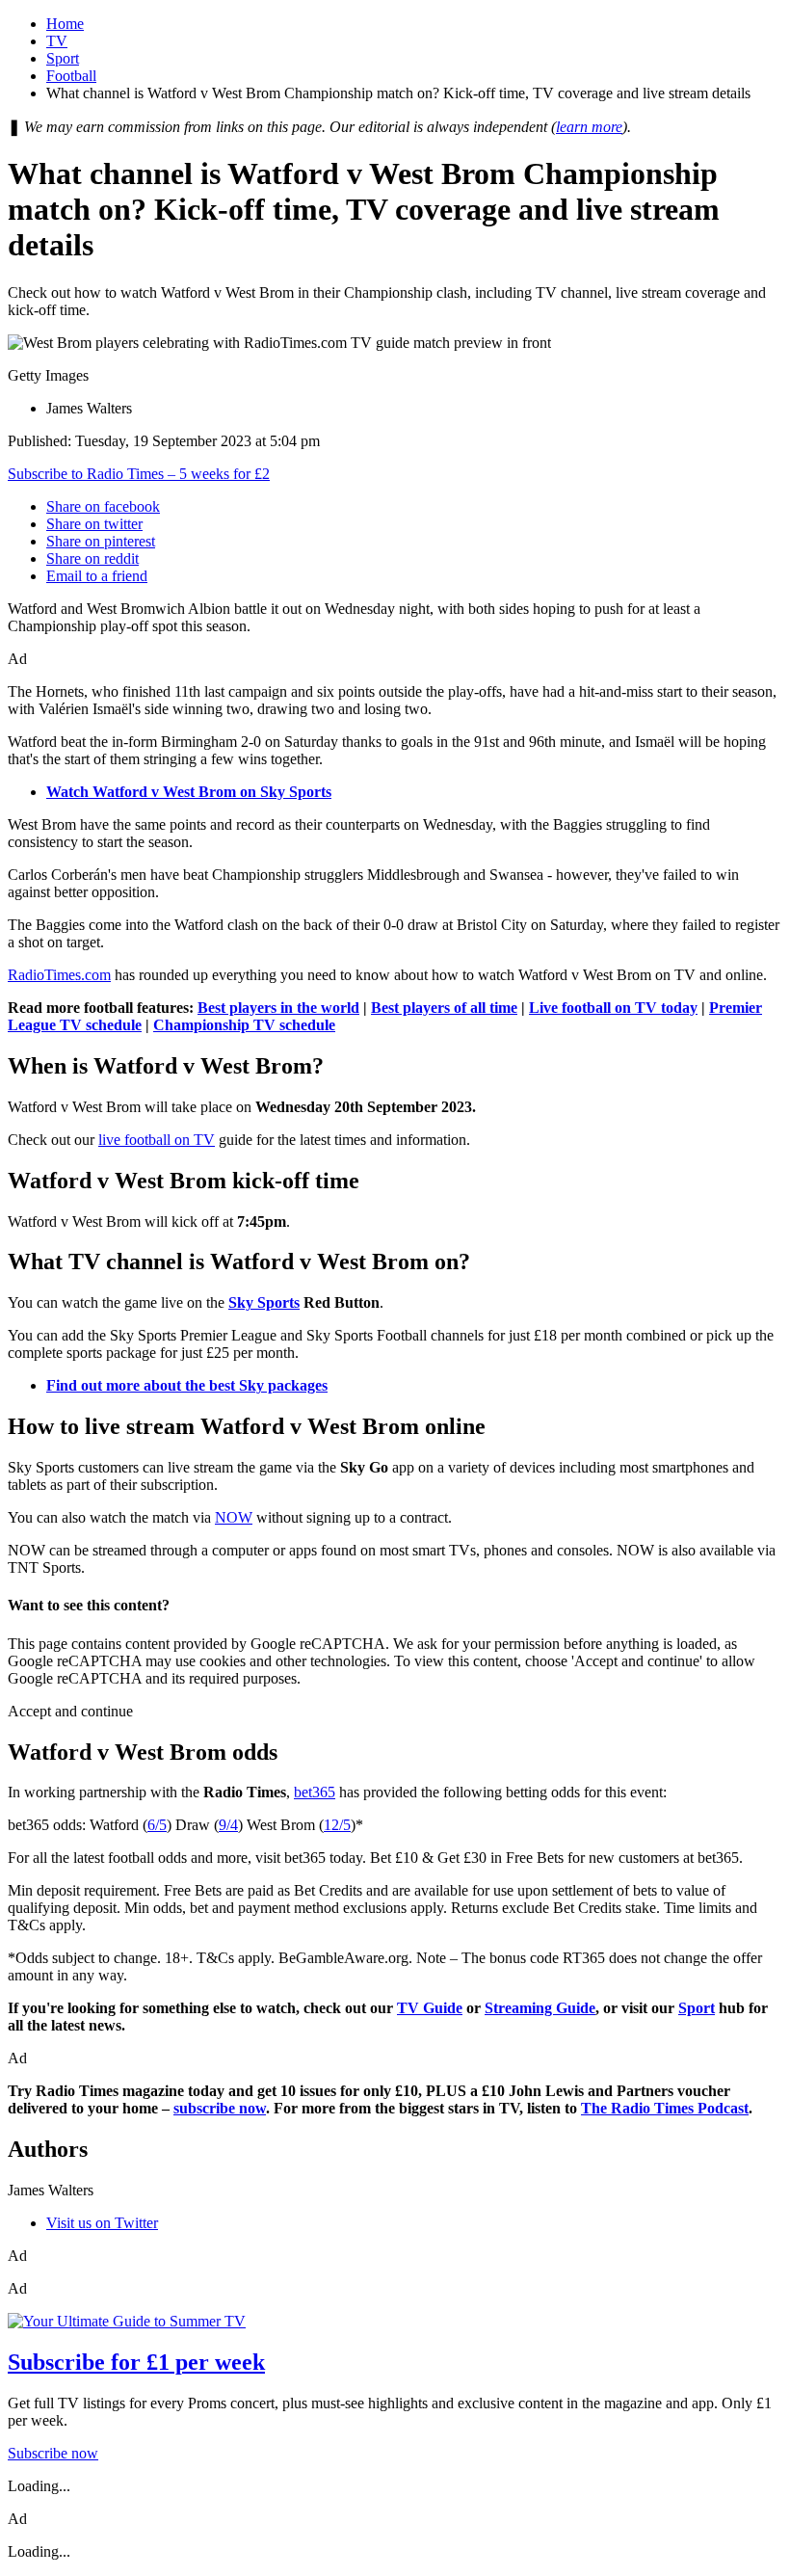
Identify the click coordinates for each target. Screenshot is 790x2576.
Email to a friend (97, 576)
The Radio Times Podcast (665, 2108)
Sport (63, 58)
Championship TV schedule (244, 1025)
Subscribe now (53, 2453)
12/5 (337, 1825)
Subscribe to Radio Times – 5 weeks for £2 (139, 474)
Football (71, 76)
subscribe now (220, 2108)
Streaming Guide (540, 2008)
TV (57, 41)
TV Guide (430, 2008)
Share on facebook (103, 506)
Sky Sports (264, 1302)
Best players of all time (444, 1008)
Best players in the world (278, 1008)
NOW (234, 1517)
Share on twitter (94, 524)
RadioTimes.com (59, 975)
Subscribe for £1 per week (136, 2362)
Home (65, 24)
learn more (589, 127)
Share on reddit (92, 558)
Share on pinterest (101, 541)
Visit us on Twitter (102, 2223)
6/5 (157, 1825)
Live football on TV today (613, 1008)
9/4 (228, 1825)
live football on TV (157, 1140)
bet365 (315, 1792)
